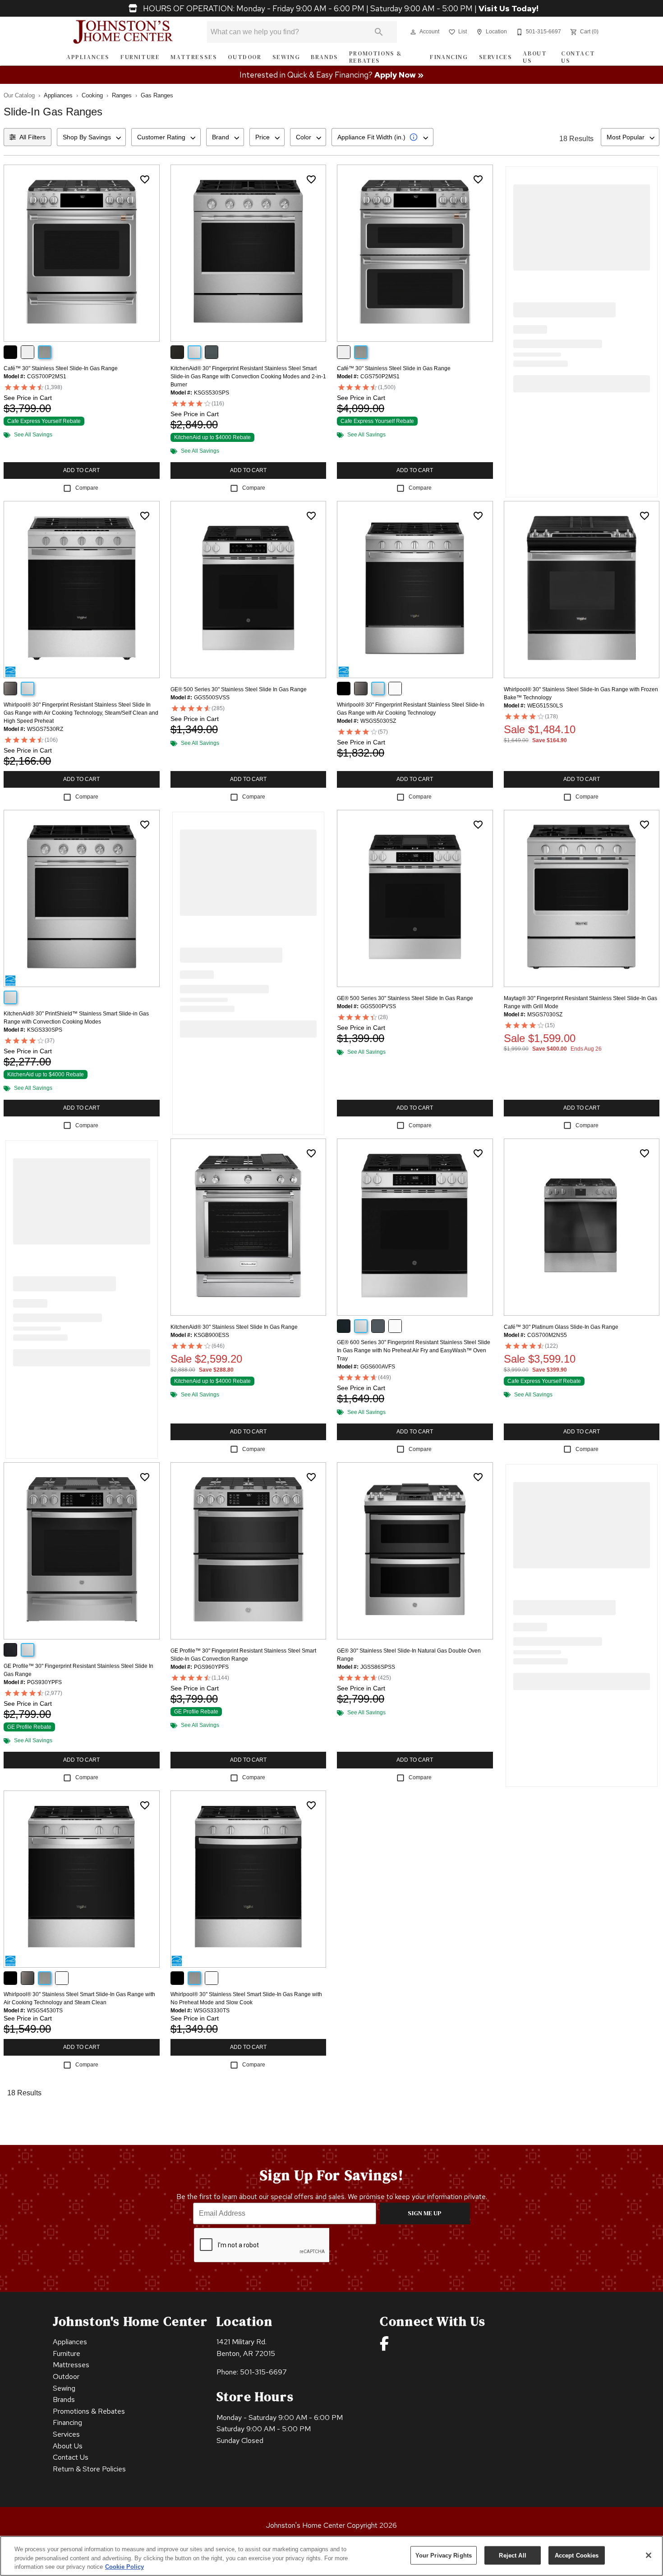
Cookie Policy (124, 2567)
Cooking (92, 95)
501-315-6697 (263, 2372)
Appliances (88, 57)
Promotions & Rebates (376, 57)
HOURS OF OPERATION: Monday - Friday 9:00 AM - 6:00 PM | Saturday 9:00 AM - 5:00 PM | (340, 9)
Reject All (512, 2555)
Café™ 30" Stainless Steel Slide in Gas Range (394, 368)
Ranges (122, 95)
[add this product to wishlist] (145, 179)
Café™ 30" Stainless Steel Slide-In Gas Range (61, 368)
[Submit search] (379, 32)
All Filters (32, 137)
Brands (325, 57)
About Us (535, 57)
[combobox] (91, 137)
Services (496, 57)
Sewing (286, 57)
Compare (87, 488)
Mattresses (194, 57)
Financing (449, 57)
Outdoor (244, 57)
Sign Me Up (425, 2213)
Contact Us (578, 57)
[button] (413, 32)
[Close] (649, 2555)
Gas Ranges (157, 95)
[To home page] (123, 32)
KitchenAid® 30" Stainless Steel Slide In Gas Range (234, 1327)
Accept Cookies (577, 2555)
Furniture (140, 57)
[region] (331, 2556)
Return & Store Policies (89, 2469)
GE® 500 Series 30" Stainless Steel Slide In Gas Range (239, 689)
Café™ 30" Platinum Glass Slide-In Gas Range (561, 1327)
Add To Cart (81, 470)
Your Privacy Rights (444, 2555)
